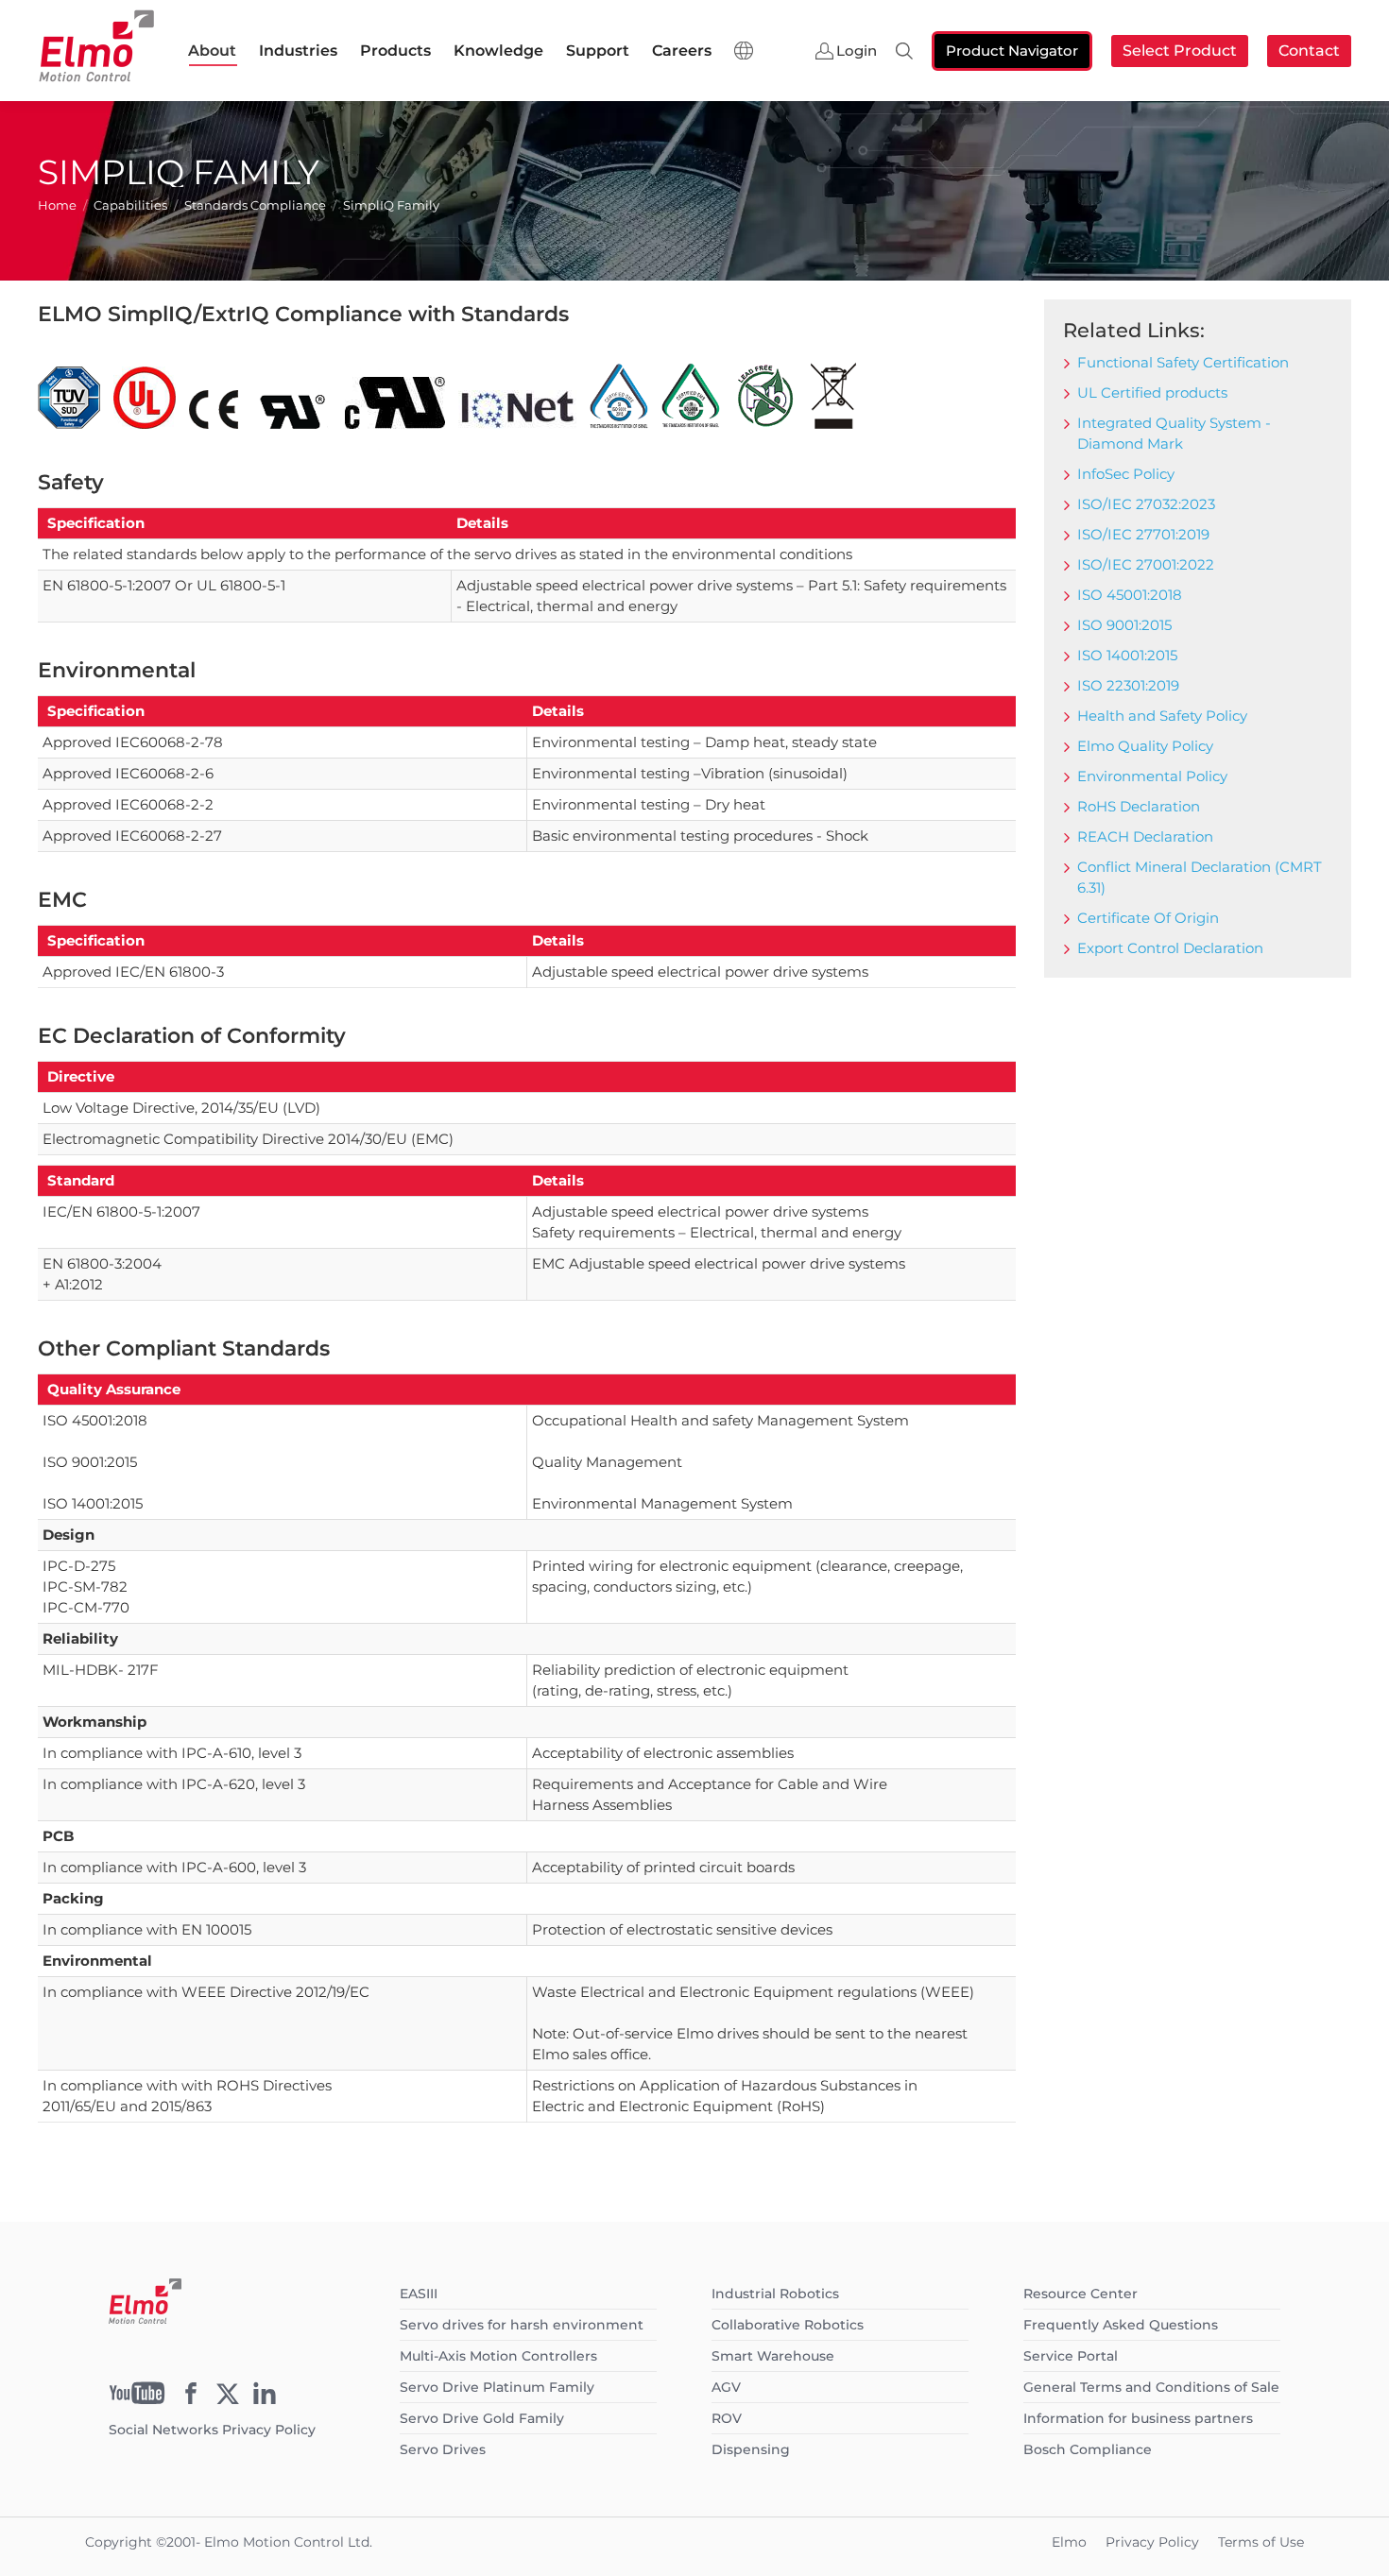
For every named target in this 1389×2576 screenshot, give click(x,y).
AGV (726, 2387)
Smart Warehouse (773, 2356)
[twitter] (228, 2399)
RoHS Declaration (1139, 806)
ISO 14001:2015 (1127, 655)
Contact (1309, 51)
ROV (727, 2418)
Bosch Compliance (1088, 2449)
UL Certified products (1152, 392)
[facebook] (191, 2399)
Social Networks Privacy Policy (212, 2430)
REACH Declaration (1145, 836)
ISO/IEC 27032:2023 (1146, 504)
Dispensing (751, 2449)
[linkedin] (265, 2399)
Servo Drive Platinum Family (497, 2387)
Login (857, 51)
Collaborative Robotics (788, 2325)
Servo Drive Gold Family (482, 2418)
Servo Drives (443, 2449)
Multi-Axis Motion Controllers (498, 2356)
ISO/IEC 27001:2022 (1146, 564)
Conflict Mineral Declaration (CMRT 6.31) (1200, 877)
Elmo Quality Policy (1145, 746)
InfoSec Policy (1126, 474)
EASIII (419, 2294)
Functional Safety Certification (1183, 362)
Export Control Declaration (1170, 948)
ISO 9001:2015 (1124, 625)
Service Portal (1071, 2356)
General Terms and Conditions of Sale (1151, 2387)
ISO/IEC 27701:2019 (1143, 534)
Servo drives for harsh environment (522, 2325)
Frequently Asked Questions (1121, 2325)
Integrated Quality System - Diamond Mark (1174, 433)
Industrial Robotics (775, 2294)
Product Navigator (1012, 51)
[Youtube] (137, 2399)
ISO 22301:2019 (1128, 685)
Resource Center (1080, 2294)
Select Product (1180, 51)
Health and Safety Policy (1162, 716)
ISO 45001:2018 (1130, 595)
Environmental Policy (1152, 776)
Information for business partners (1138, 2418)
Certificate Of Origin (1148, 918)
